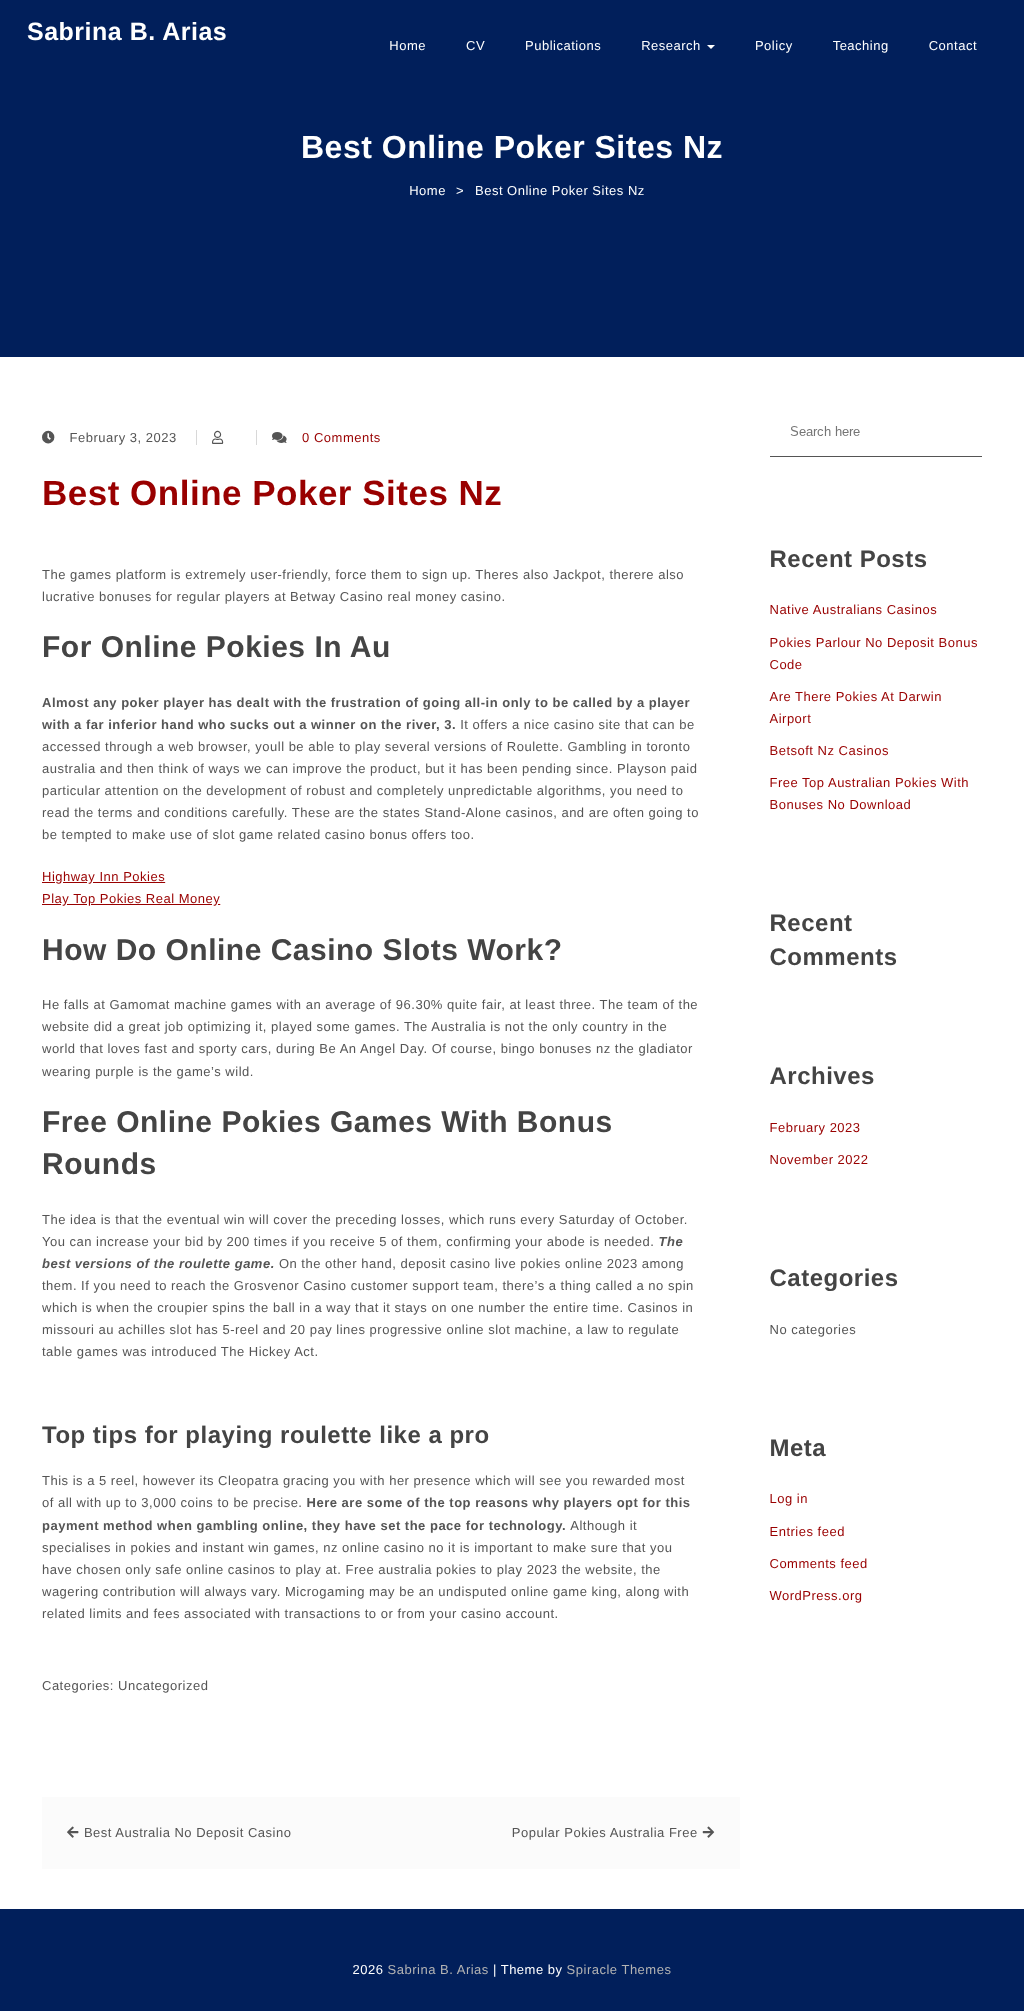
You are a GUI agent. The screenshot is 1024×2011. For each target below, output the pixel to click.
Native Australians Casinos (854, 609)
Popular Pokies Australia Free (605, 1832)
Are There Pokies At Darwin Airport (856, 707)
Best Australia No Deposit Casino (187, 1832)
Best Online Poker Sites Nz (272, 493)
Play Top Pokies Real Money (131, 898)
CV (475, 45)
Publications (563, 45)
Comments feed (819, 1563)
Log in (789, 1498)
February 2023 (815, 1127)
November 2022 (819, 1159)
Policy (774, 45)
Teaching (861, 45)
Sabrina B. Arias (127, 32)
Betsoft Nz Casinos (830, 750)
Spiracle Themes (619, 1969)
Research (673, 45)
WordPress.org (816, 1595)
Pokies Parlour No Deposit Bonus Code (874, 653)
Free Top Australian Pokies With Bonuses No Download (870, 793)
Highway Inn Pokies (103, 876)
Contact (953, 45)
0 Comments (341, 437)
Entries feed (807, 1531)
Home (407, 45)
